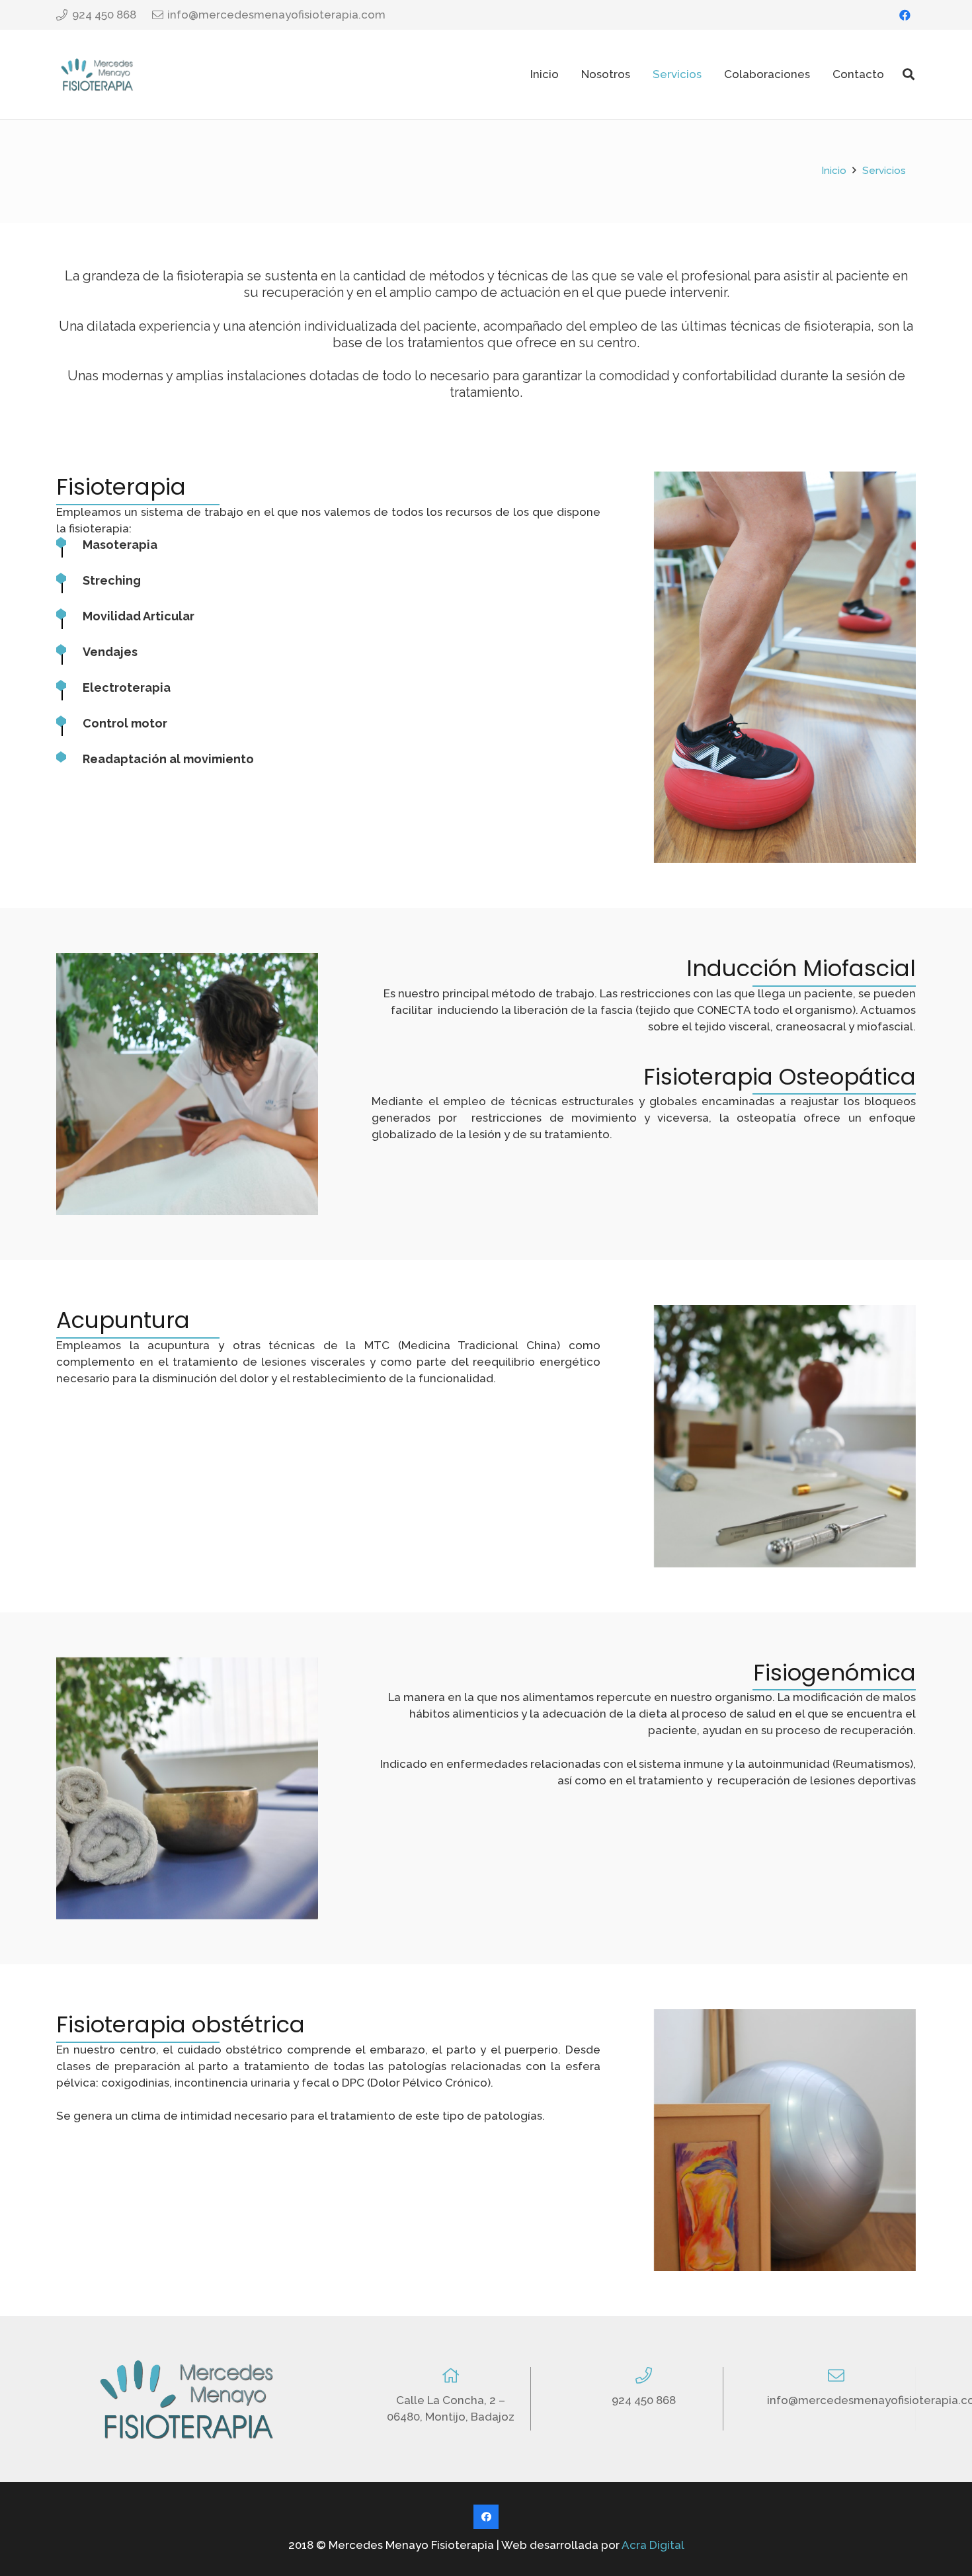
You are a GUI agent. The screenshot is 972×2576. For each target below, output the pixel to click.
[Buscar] (909, 75)
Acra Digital (653, 2545)
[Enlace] (97, 74)
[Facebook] (905, 15)
